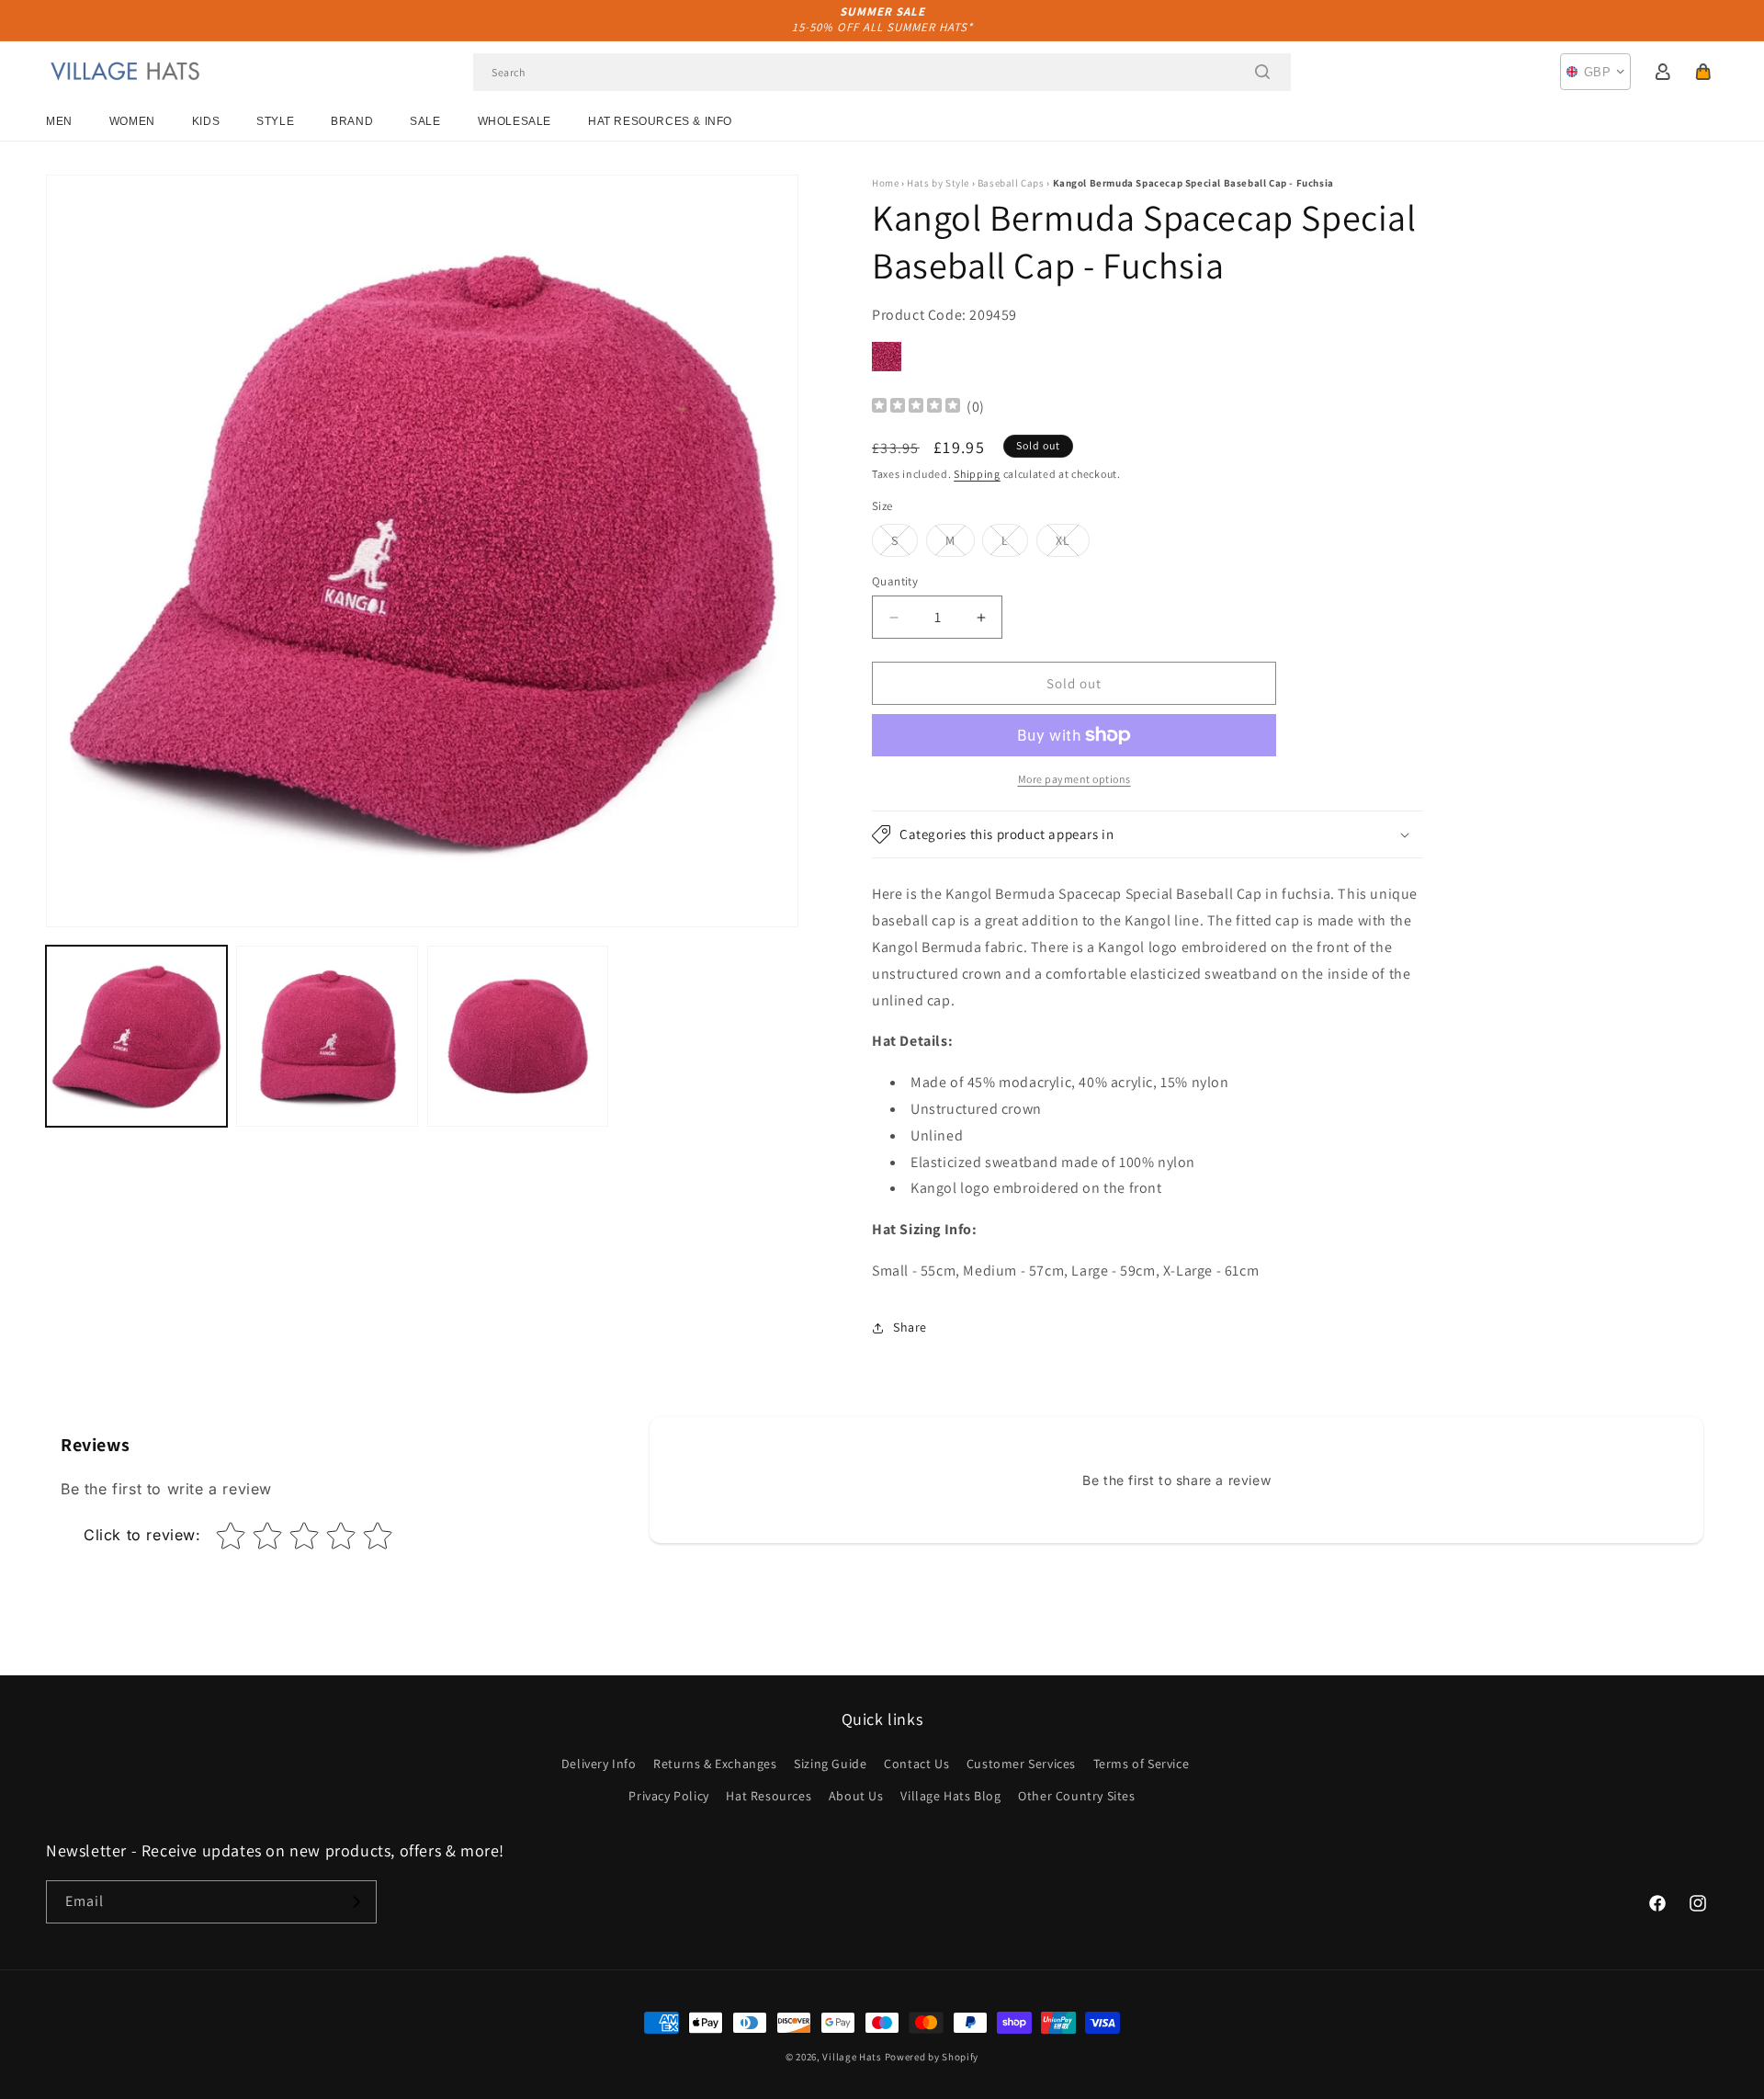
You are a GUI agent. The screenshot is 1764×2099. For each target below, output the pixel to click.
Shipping (977, 474)
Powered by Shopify (932, 2057)
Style (275, 121)
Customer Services (1021, 1764)
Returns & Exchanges (715, 1764)
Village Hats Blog (950, 1796)
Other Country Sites (1076, 1796)
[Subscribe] (356, 1902)
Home (885, 183)
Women (132, 121)
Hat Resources (769, 1796)
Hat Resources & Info (660, 121)
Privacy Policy (668, 1796)
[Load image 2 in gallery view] (327, 1036)
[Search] (1262, 72)
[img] (916, 408)
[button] (1703, 72)
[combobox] (882, 72)
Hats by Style (938, 183)
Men (59, 121)
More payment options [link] (1074, 779)
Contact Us (916, 1764)
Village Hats (852, 2057)
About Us (856, 1796)
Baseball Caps (1011, 183)
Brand (352, 121)
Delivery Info (599, 1764)
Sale (425, 121)
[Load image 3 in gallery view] (518, 1036)
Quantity (895, 581)
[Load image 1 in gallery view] (136, 1036)
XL (1073, 544)
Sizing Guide (830, 1764)
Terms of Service (1142, 1764)
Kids (206, 121)
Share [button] (910, 1327)
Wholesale (514, 121)
